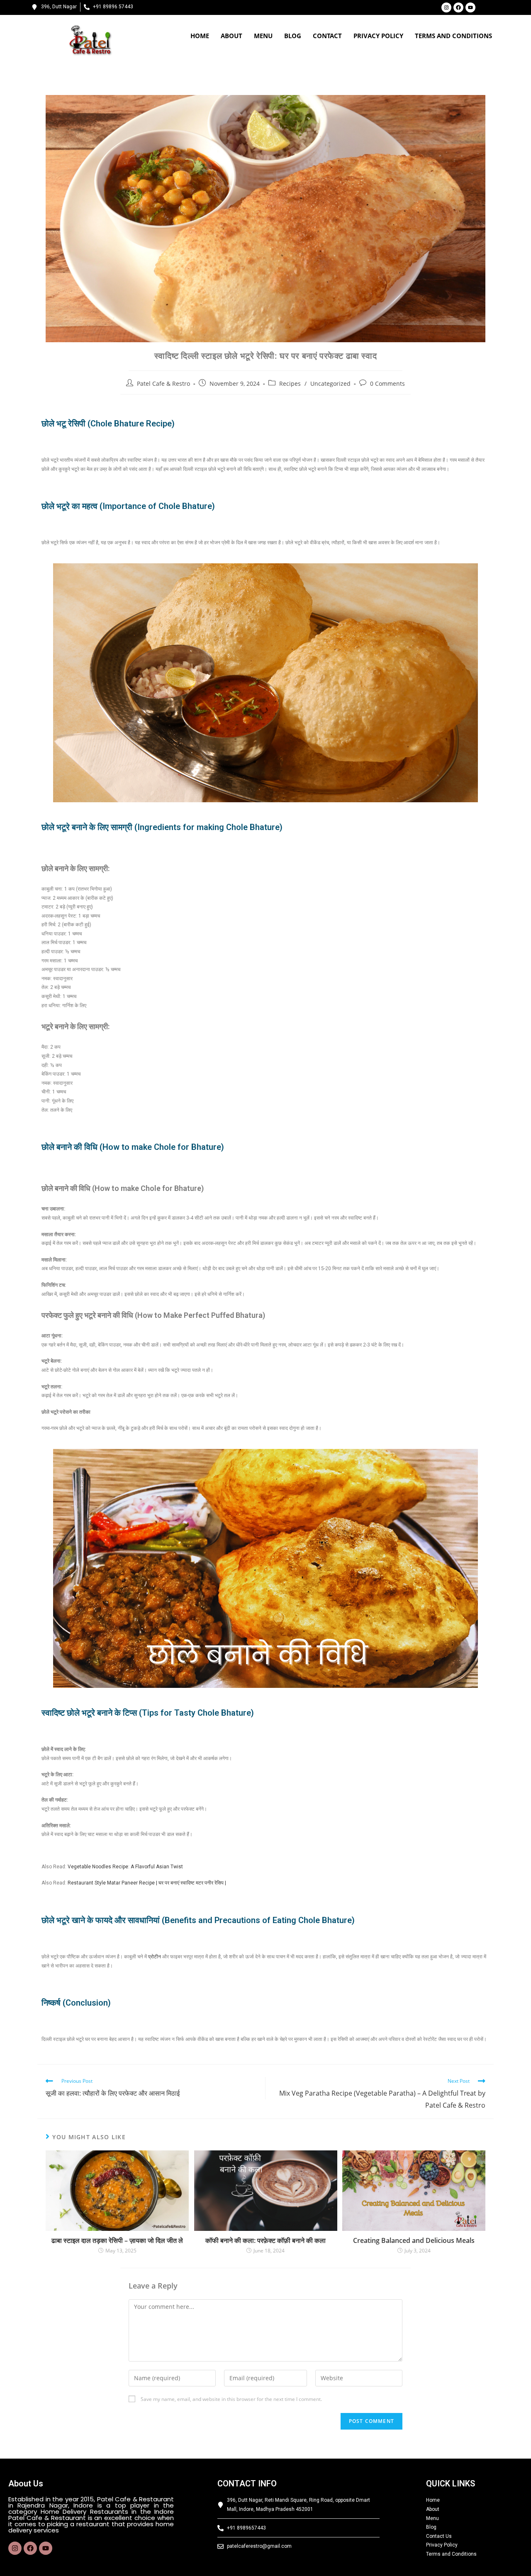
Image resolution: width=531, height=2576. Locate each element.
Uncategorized (330, 383)
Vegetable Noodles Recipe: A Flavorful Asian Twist (125, 1867)
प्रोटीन (155, 1957)
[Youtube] (470, 7)
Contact (327, 36)
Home (200, 36)
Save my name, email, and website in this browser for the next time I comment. (231, 2399)
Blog (293, 36)
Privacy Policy (378, 36)
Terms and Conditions (453, 36)
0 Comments (387, 383)
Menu (263, 36)
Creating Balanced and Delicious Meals (414, 2240)
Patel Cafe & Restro (163, 383)
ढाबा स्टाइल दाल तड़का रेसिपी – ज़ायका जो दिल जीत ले (117, 2240)
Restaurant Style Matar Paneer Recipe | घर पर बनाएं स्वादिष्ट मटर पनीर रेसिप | (147, 1883)
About (231, 36)
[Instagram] (446, 7)
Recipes (290, 383)
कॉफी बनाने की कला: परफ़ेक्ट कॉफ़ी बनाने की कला (265, 2240)
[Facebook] (458, 7)
